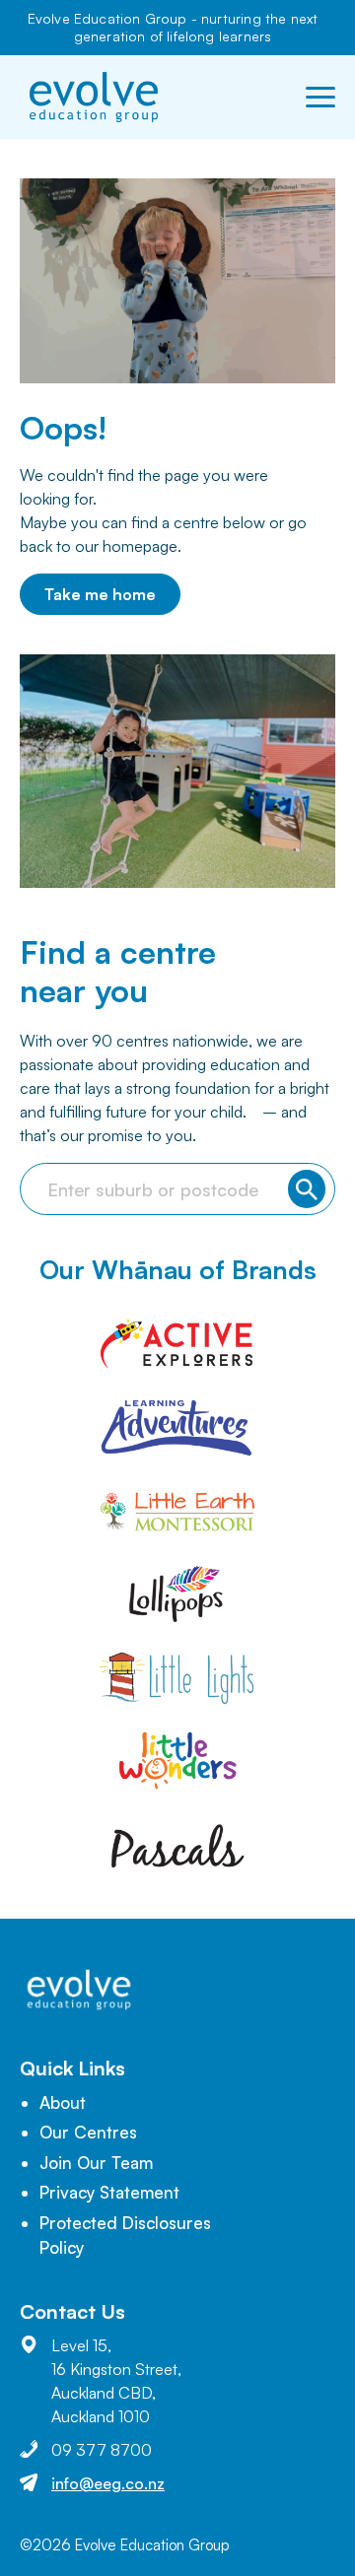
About (63, 2102)
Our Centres (88, 2132)
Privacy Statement (109, 2192)
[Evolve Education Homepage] (94, 97)
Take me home (100, 594)
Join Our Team (96, 2163)
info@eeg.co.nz (108, 2483)
